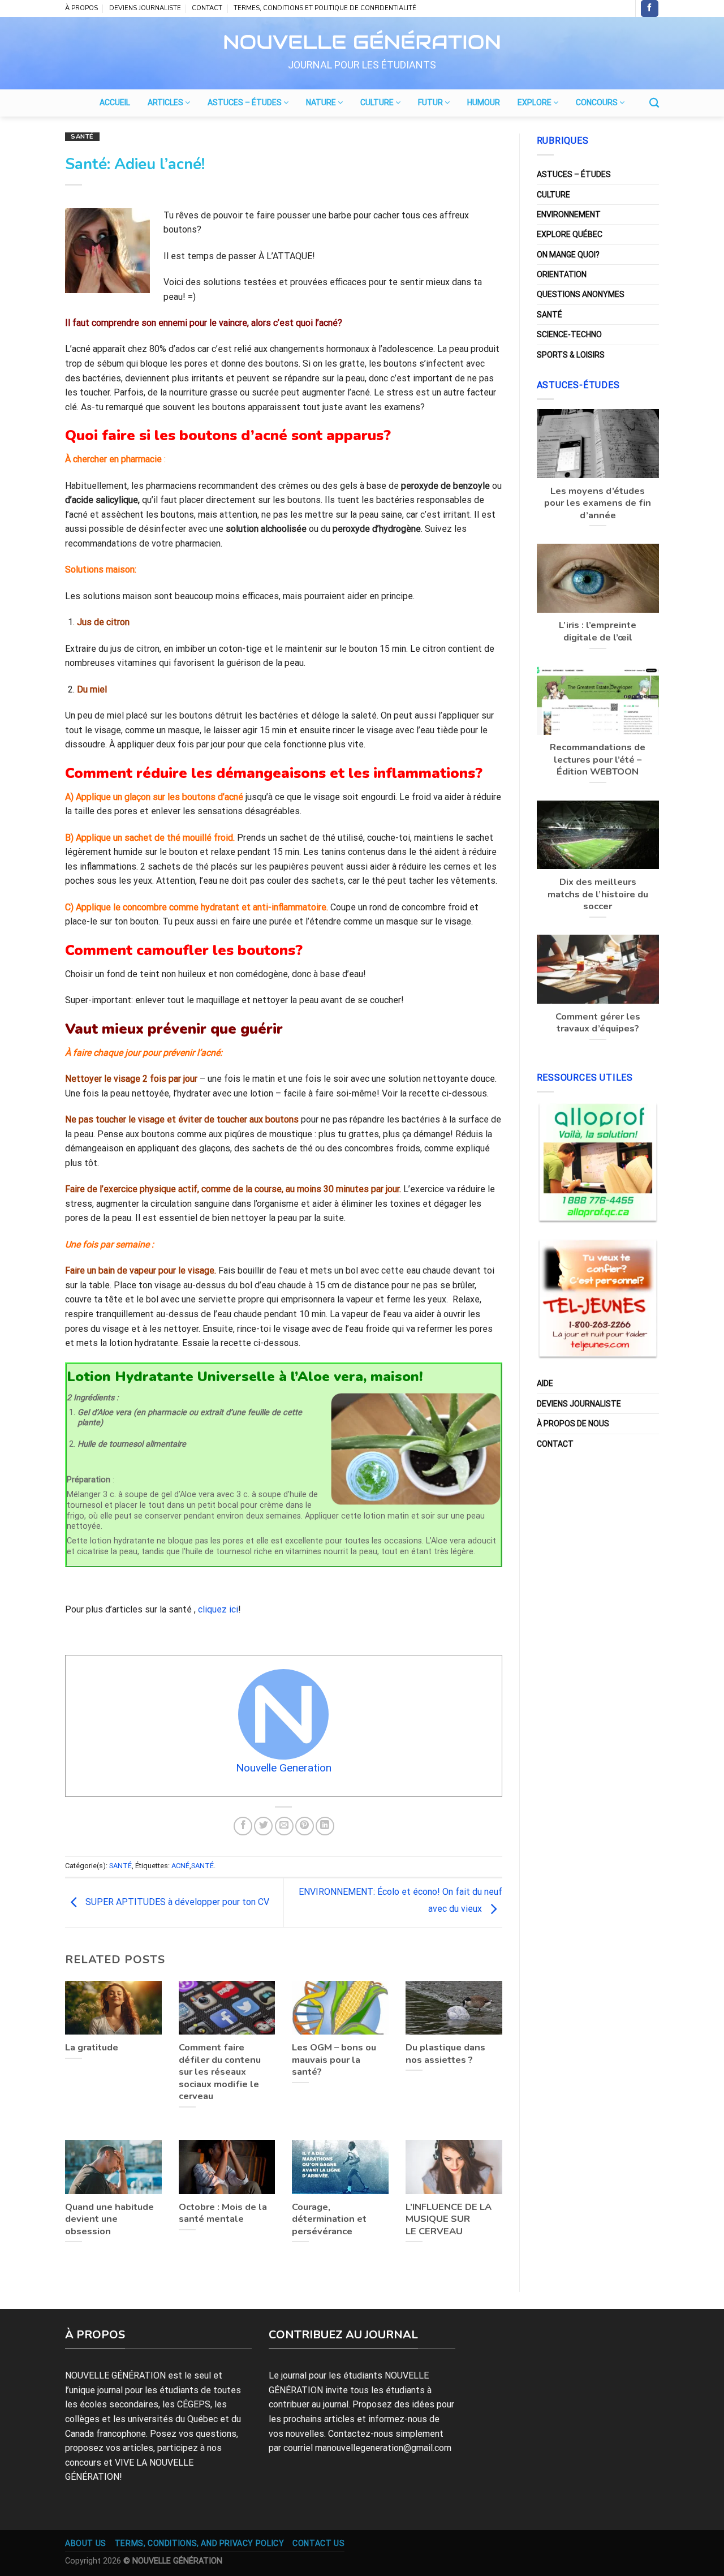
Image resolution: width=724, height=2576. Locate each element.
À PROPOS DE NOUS (573, 1424)
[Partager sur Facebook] (243, 1826)
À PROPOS (81, 8)
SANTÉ (82, 137)
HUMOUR (484, 102)
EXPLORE (535, 102)
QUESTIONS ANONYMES (581, 294)
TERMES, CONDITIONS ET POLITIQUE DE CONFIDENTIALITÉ (325, 8)
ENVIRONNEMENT (569, 214)
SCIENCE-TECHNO (569, 334)
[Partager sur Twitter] (263, 1826)
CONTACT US (318, 2543)
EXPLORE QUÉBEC (570, 234)
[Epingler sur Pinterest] (305, 1826)
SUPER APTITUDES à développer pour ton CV (176, 1902)
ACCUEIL (115, 102)
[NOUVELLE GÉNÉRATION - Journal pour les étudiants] (362, 40)
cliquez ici (218, 1609)
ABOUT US (86, 2543)
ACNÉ (180, 1866)
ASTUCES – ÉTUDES (245, 102)
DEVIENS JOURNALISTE (145, 8)
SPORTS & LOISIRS (571, 355)
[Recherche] (654, 103)
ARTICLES (166, 102)
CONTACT (207, 8)
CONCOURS (598, 102)
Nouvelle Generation (284, 1768)
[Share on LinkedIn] (325, 1826)
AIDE (545, 1383)
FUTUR (431, 102)
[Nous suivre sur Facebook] (649, 8)
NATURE (322, 102)
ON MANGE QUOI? (568, 255)
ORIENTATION (562, 274)
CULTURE (378, 102)
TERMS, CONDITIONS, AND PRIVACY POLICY (200, 2543)
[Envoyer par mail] (284, 1826)
